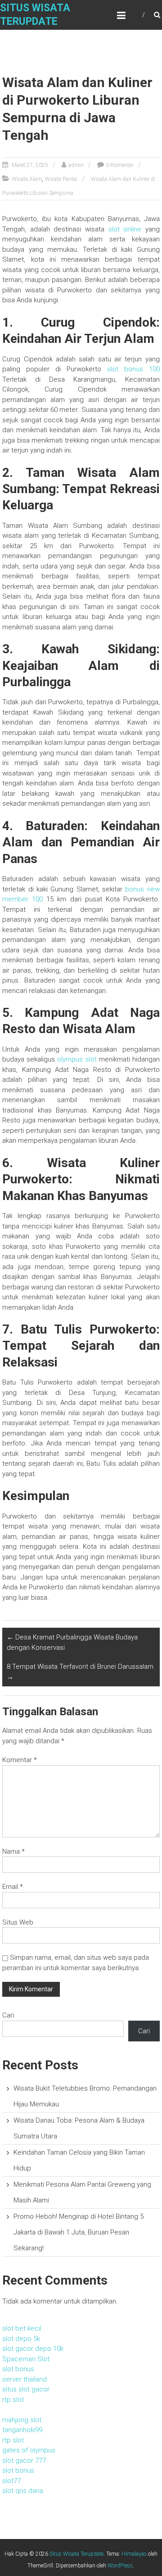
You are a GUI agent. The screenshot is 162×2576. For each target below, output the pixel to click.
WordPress (120, 2566)
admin (76, 165)
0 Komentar (120, 165)
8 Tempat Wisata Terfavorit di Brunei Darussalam (80, 1672)
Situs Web (18, 1922)
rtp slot (13, 2400)
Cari (8, 2015)
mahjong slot (22, 2420)
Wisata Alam (27, 179)
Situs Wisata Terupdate (76, 2554)
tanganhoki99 (22, 2430)
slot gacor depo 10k (33, 2349)
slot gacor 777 (24, 2461)
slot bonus (18, 2369)
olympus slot (77, 1059)
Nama (13, 1851)
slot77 (11, 2481)
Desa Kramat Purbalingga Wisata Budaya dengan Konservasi (72, 1642)
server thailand (25, 2379)
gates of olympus (29, 2450)
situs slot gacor (26, 2389)
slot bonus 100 (133, 369)
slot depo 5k (21, 2339)
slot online (125, 229)
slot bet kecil (22, 2328)
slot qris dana (23, 2491)
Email (13, 1887)
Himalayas (134, 2554)
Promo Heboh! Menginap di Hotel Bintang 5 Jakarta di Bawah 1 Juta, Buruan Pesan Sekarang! (79, 2232)
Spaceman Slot (26, 2359)
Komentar (20, 1760)
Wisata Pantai (61, 179)
